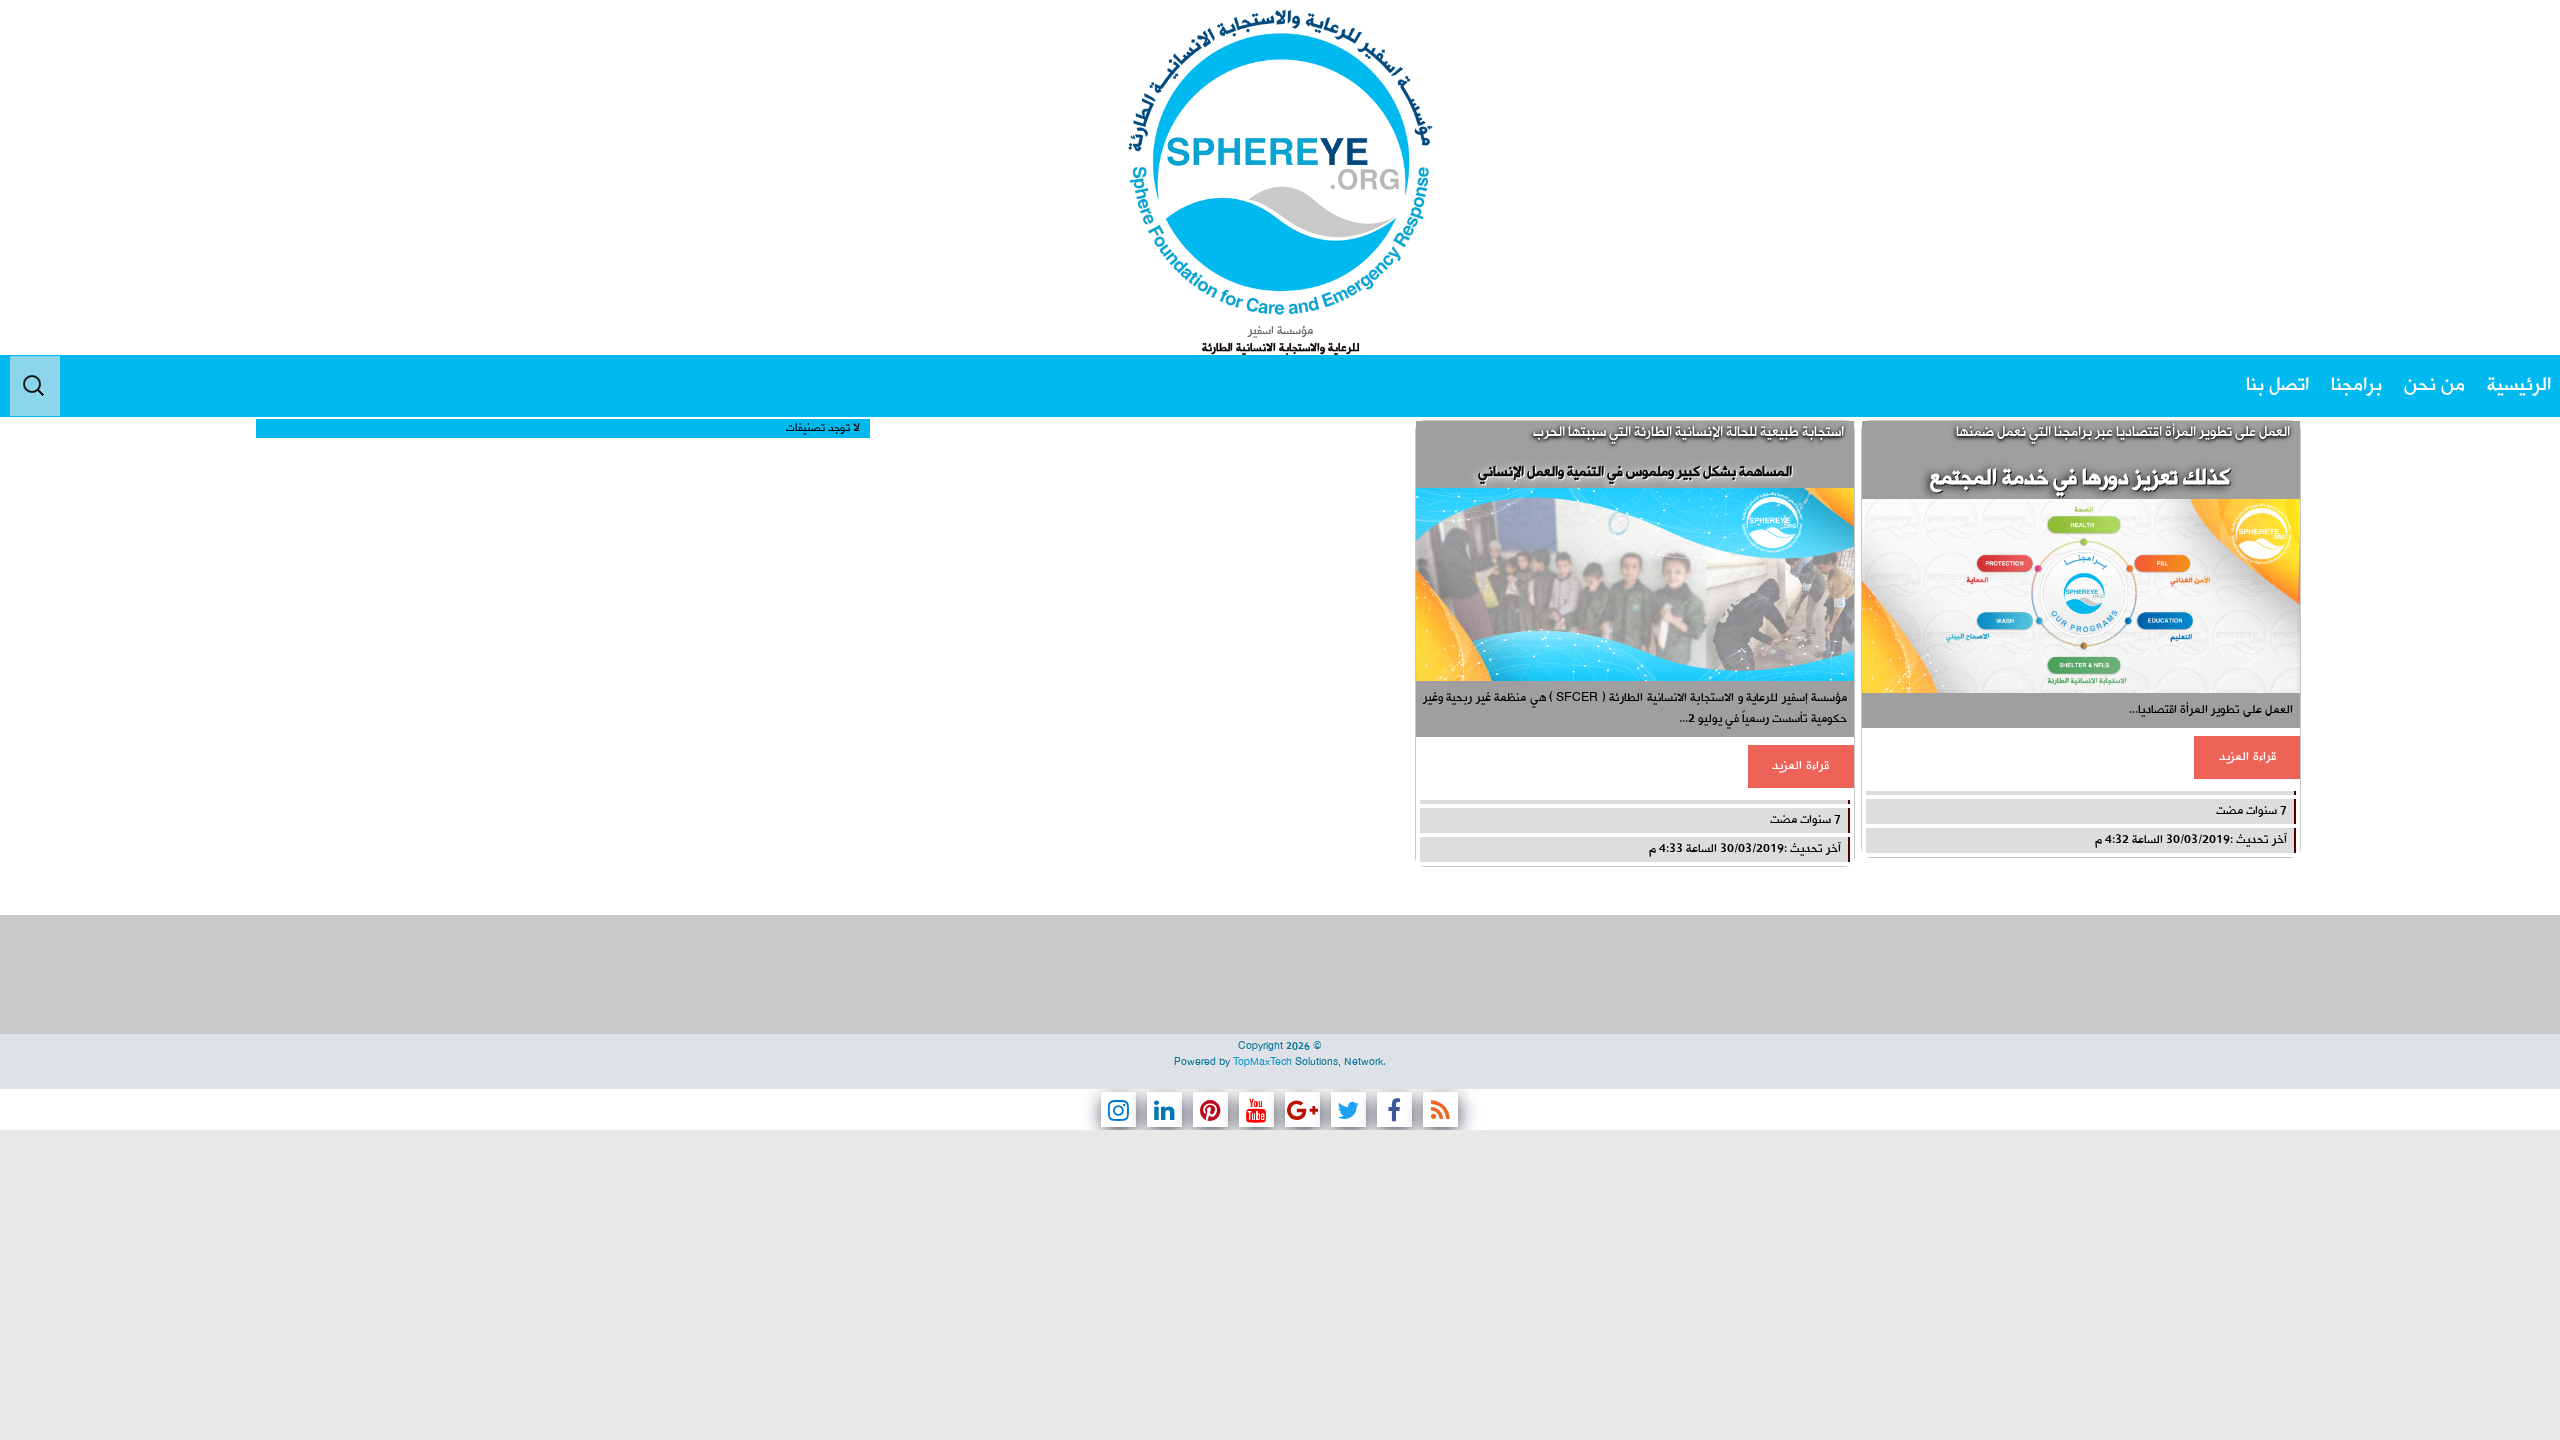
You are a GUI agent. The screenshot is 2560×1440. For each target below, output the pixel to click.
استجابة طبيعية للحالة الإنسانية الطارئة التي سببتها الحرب (1688, 432)
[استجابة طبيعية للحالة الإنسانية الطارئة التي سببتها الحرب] (1635, 584)
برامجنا (2356, 385)
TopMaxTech (1262, 1062)
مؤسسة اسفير (1280, 331)
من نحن (2434, 385)
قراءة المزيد (2247, 757)
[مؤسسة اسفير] (1280, 162)
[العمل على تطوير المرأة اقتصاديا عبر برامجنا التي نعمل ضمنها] (2081, 595)
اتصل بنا (2277, 385)
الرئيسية (2519, 385)
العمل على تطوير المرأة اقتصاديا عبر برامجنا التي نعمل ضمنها (2123, 432)
